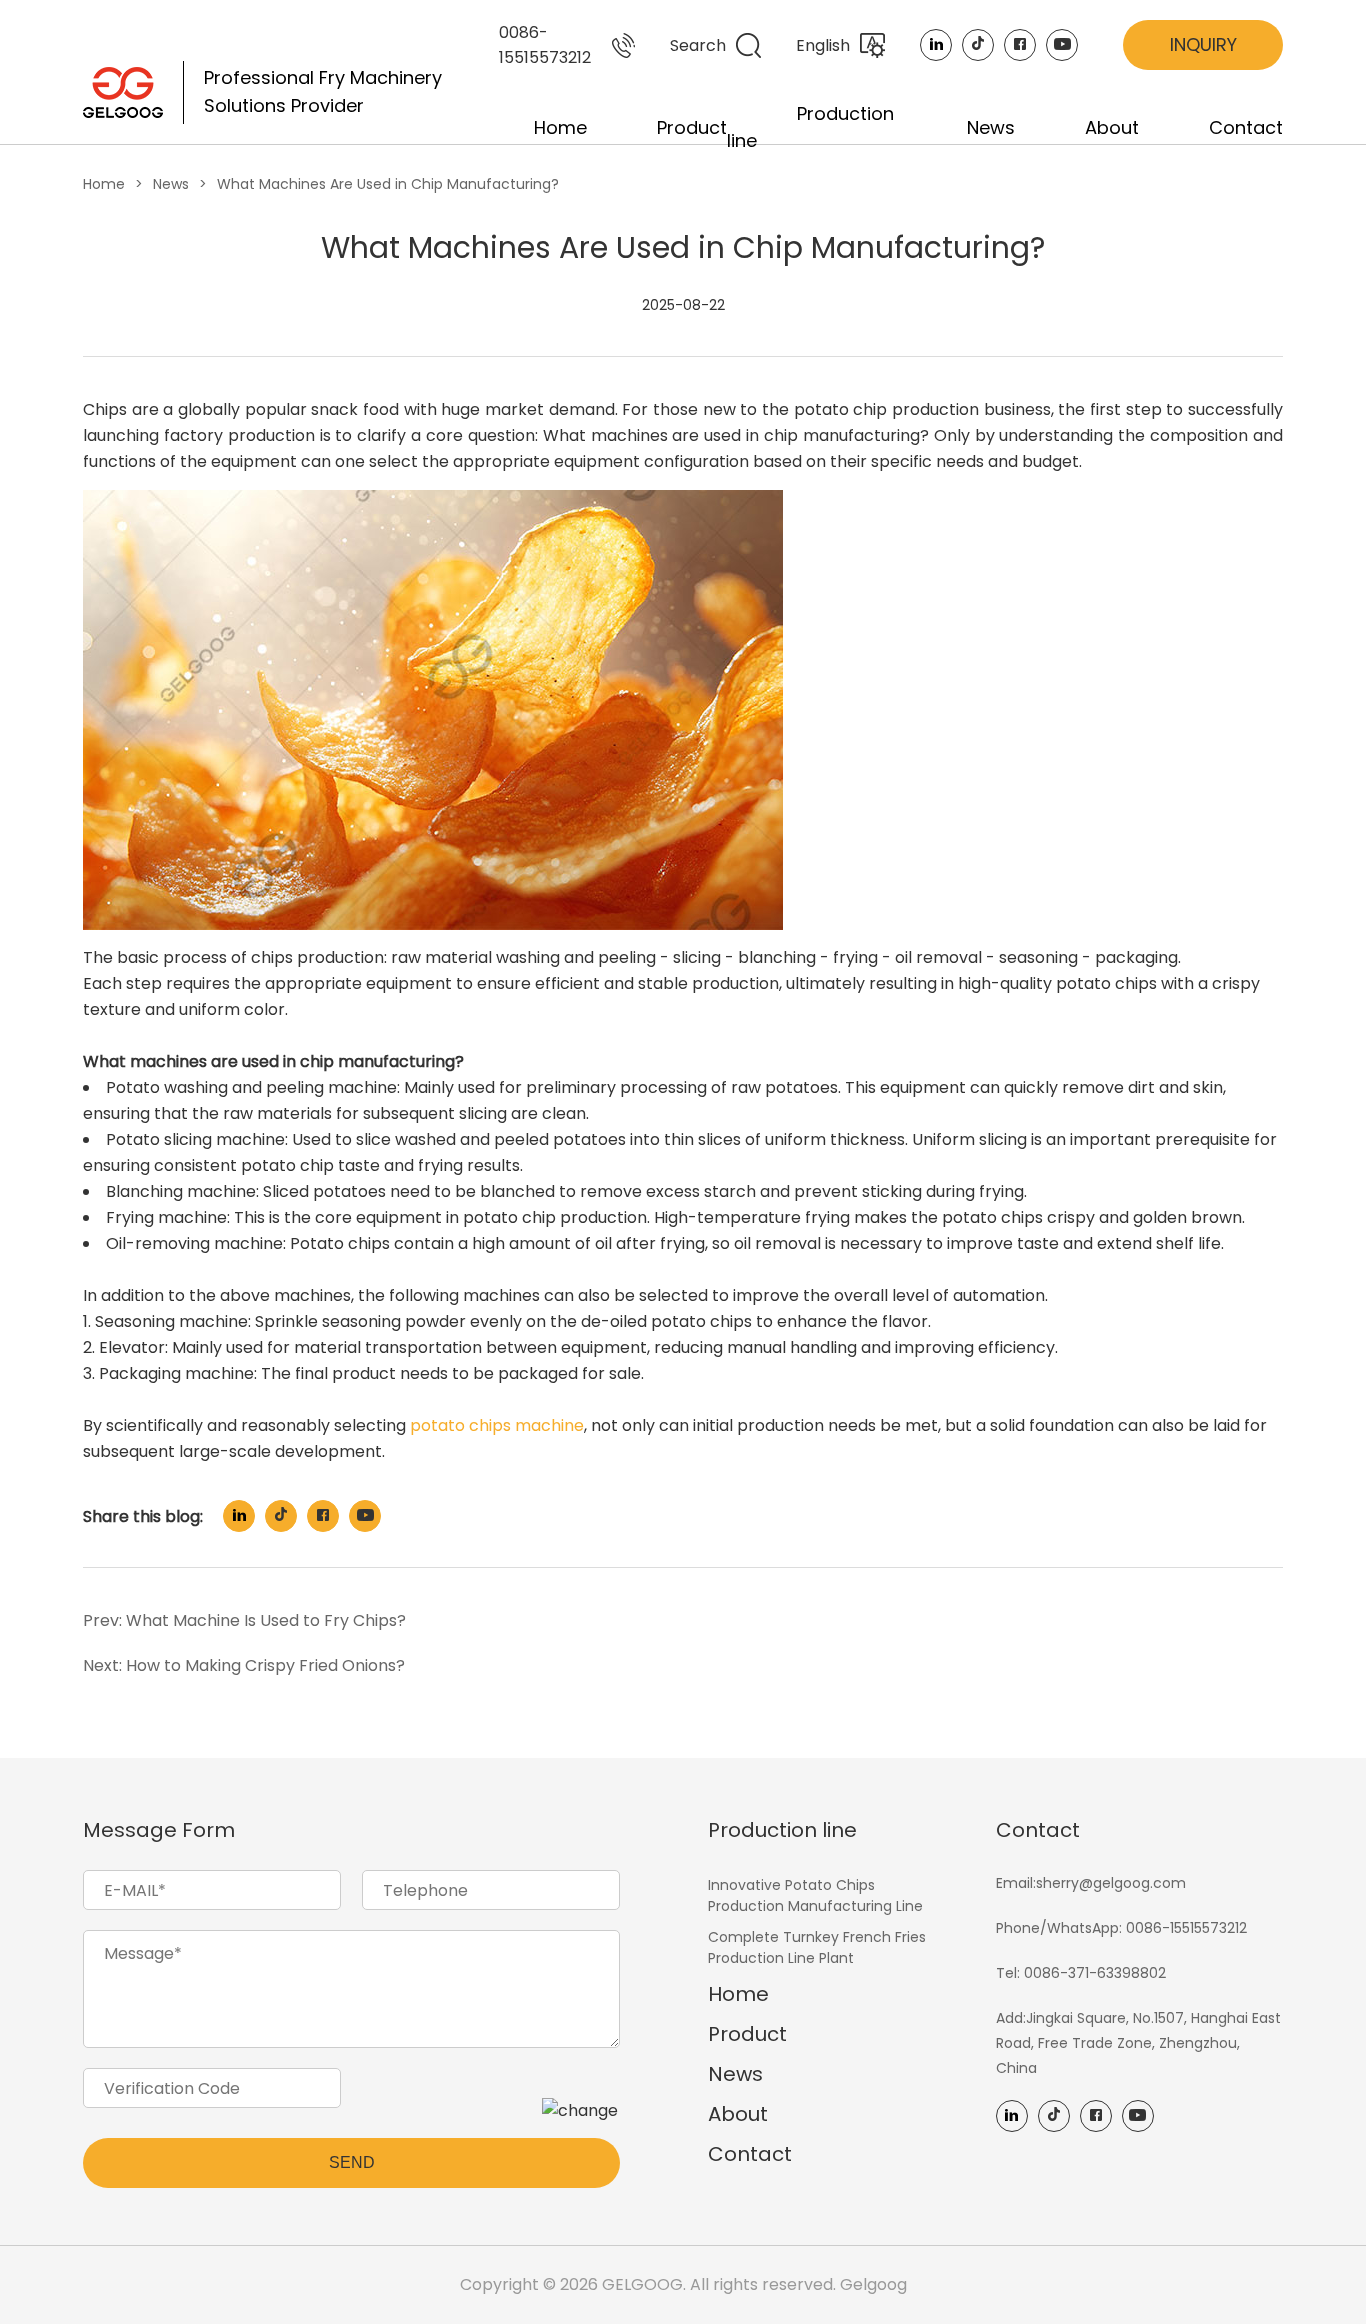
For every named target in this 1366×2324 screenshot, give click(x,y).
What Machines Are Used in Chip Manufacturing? (388, 184)
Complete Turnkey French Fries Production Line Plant (817, 1947)
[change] (580, 2110)
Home (560, 127)
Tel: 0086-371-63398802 (1081, 1973)
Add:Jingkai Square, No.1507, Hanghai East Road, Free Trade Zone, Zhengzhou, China (1138, 2043)
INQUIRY (1203, 44)
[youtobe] (1062, 45)
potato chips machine (497, 1425)
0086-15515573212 (545, 45)
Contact (1246, 127)
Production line (782, 1830)
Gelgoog (873, 2284)
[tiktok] (978, 45)
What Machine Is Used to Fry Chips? (266, 1620)
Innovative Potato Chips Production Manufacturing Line (815, 1895)
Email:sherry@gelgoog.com (1091, 1883)
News (991, 127)
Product (692, 127)
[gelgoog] (123, 92)
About (1112, 127)
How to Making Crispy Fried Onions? (265, 1665)
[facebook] (1020, 45)
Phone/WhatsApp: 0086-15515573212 (1121, 1928)
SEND (352, 2162)
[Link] (936, 45)
